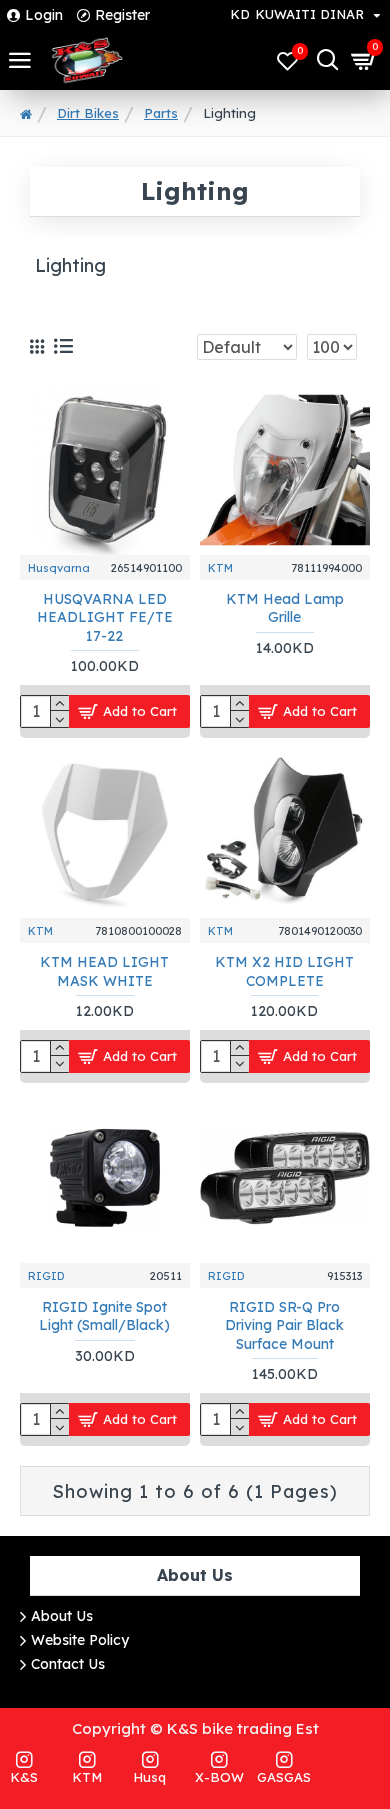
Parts (161, 113)
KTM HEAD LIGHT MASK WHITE (104, 971)
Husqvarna (59, 568)
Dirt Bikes (88, 113)
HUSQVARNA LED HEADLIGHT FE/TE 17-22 (105, 617)
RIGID (46, 1276)
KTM (220, 568)
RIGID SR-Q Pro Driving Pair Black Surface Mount (284, 1325)
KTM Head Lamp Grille (285, 608)
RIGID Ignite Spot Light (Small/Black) (104, 1316)
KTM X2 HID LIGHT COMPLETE (284, 971)
